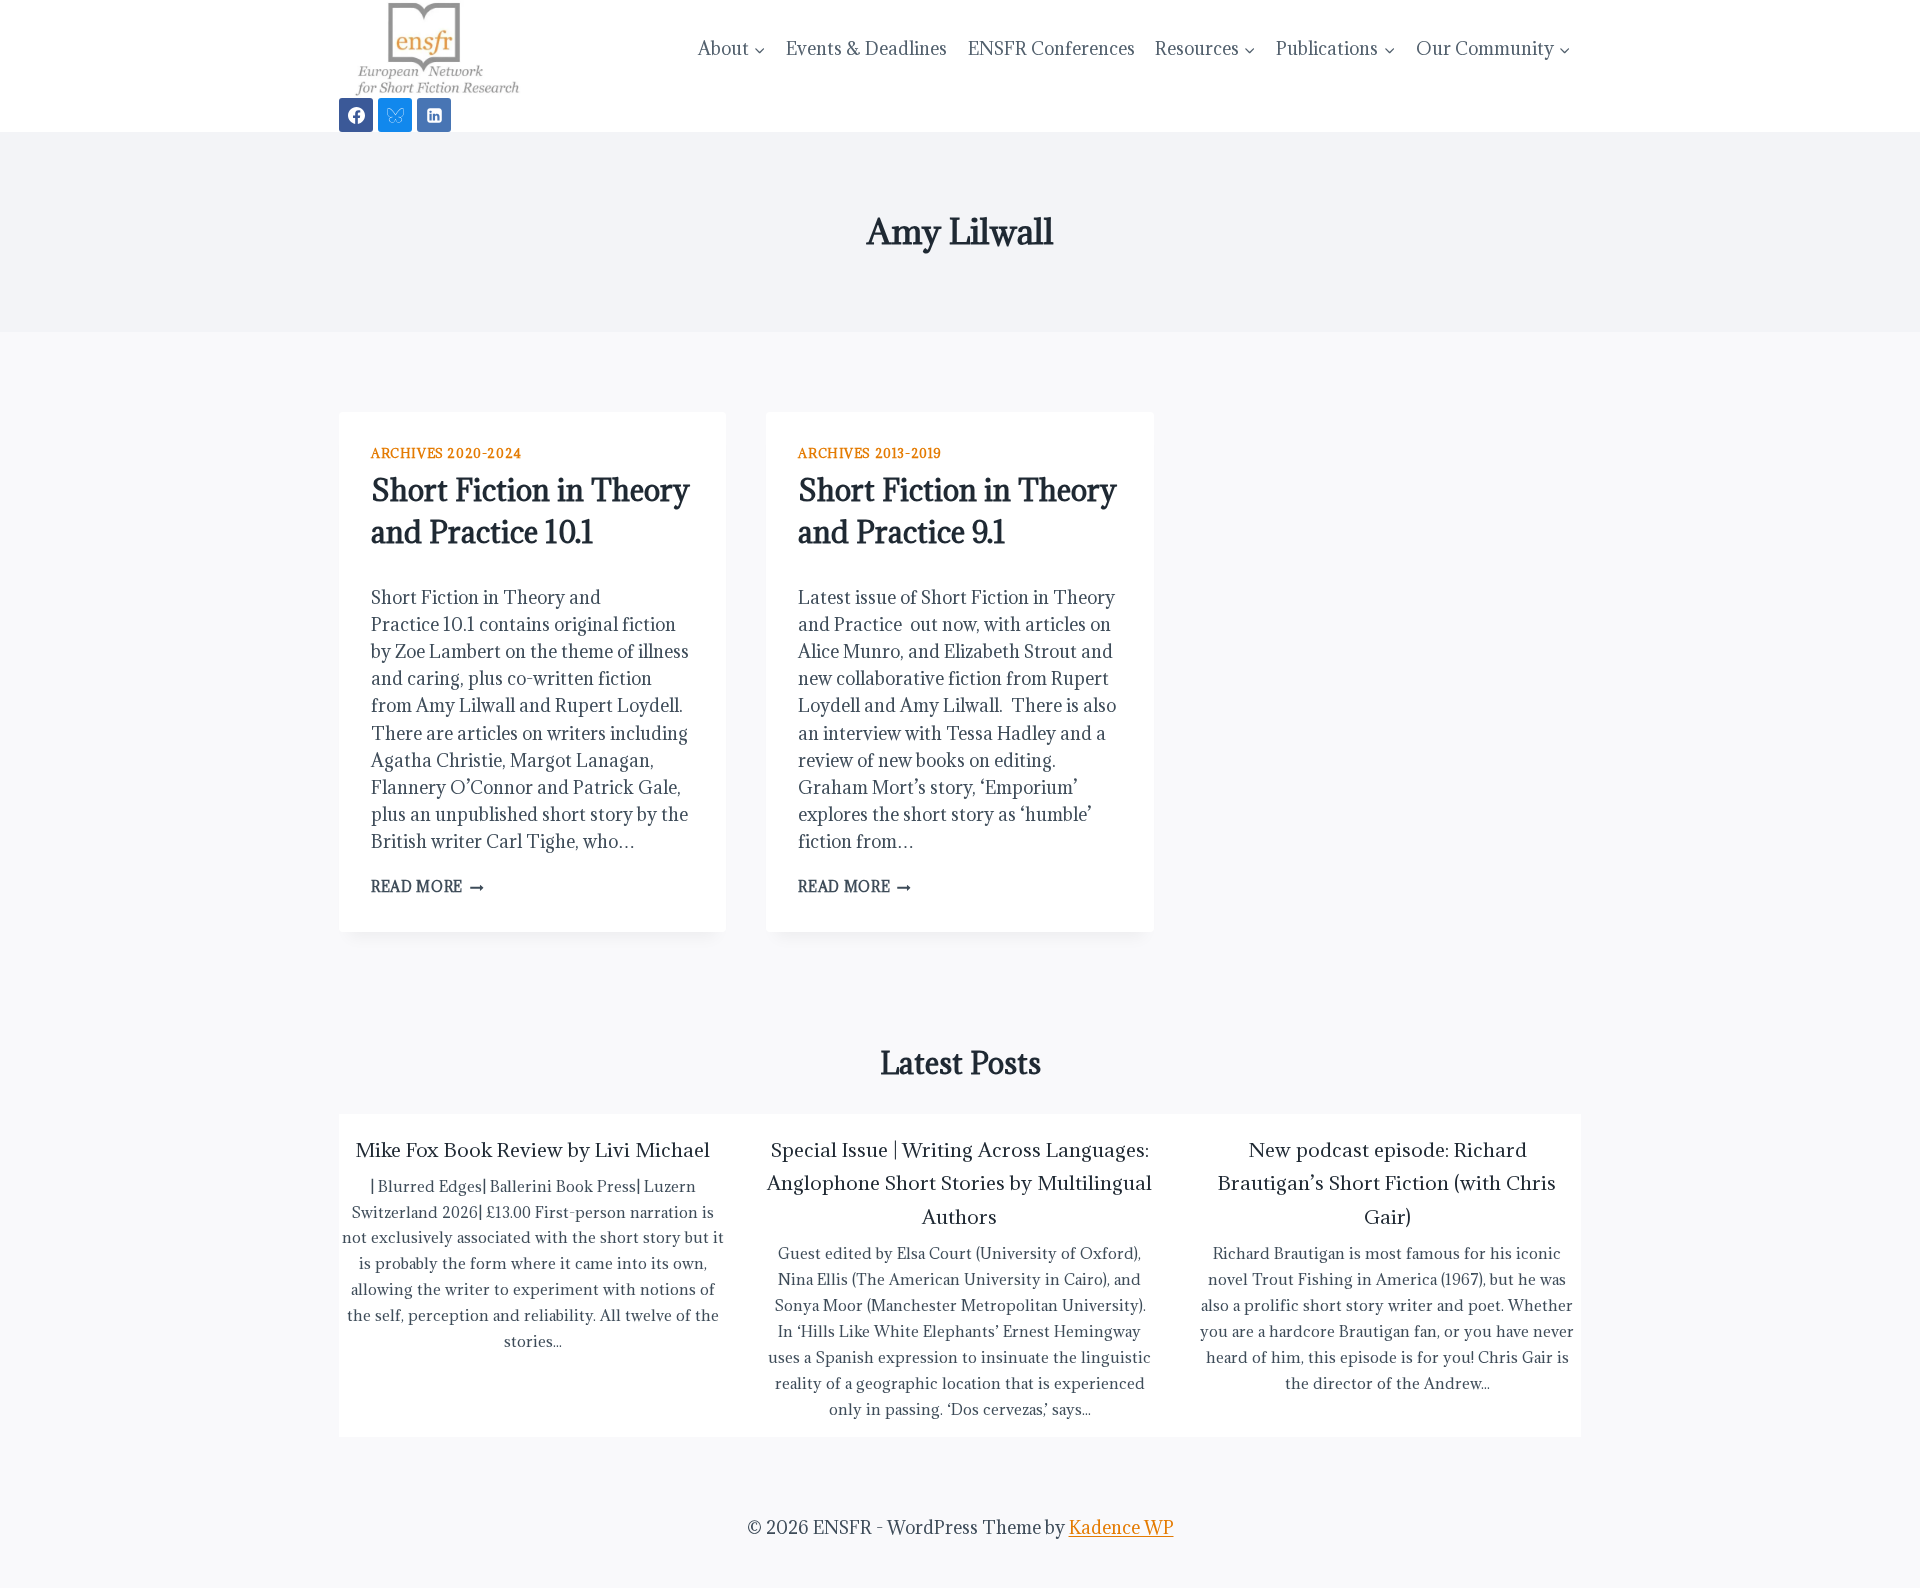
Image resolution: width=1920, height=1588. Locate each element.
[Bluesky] (395, 115)
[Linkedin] (434, 115)
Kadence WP (1121, 1527)
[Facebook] (356, 115)
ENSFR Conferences (1051, 48)
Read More (427, 886)
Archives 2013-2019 (870, 453)
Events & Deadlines (866, 48)
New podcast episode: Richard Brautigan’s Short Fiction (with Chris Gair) (1387, 1183)
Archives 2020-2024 (446, 453)
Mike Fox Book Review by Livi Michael (532, 1149)
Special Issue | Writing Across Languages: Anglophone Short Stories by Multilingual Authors (959, 1183)
